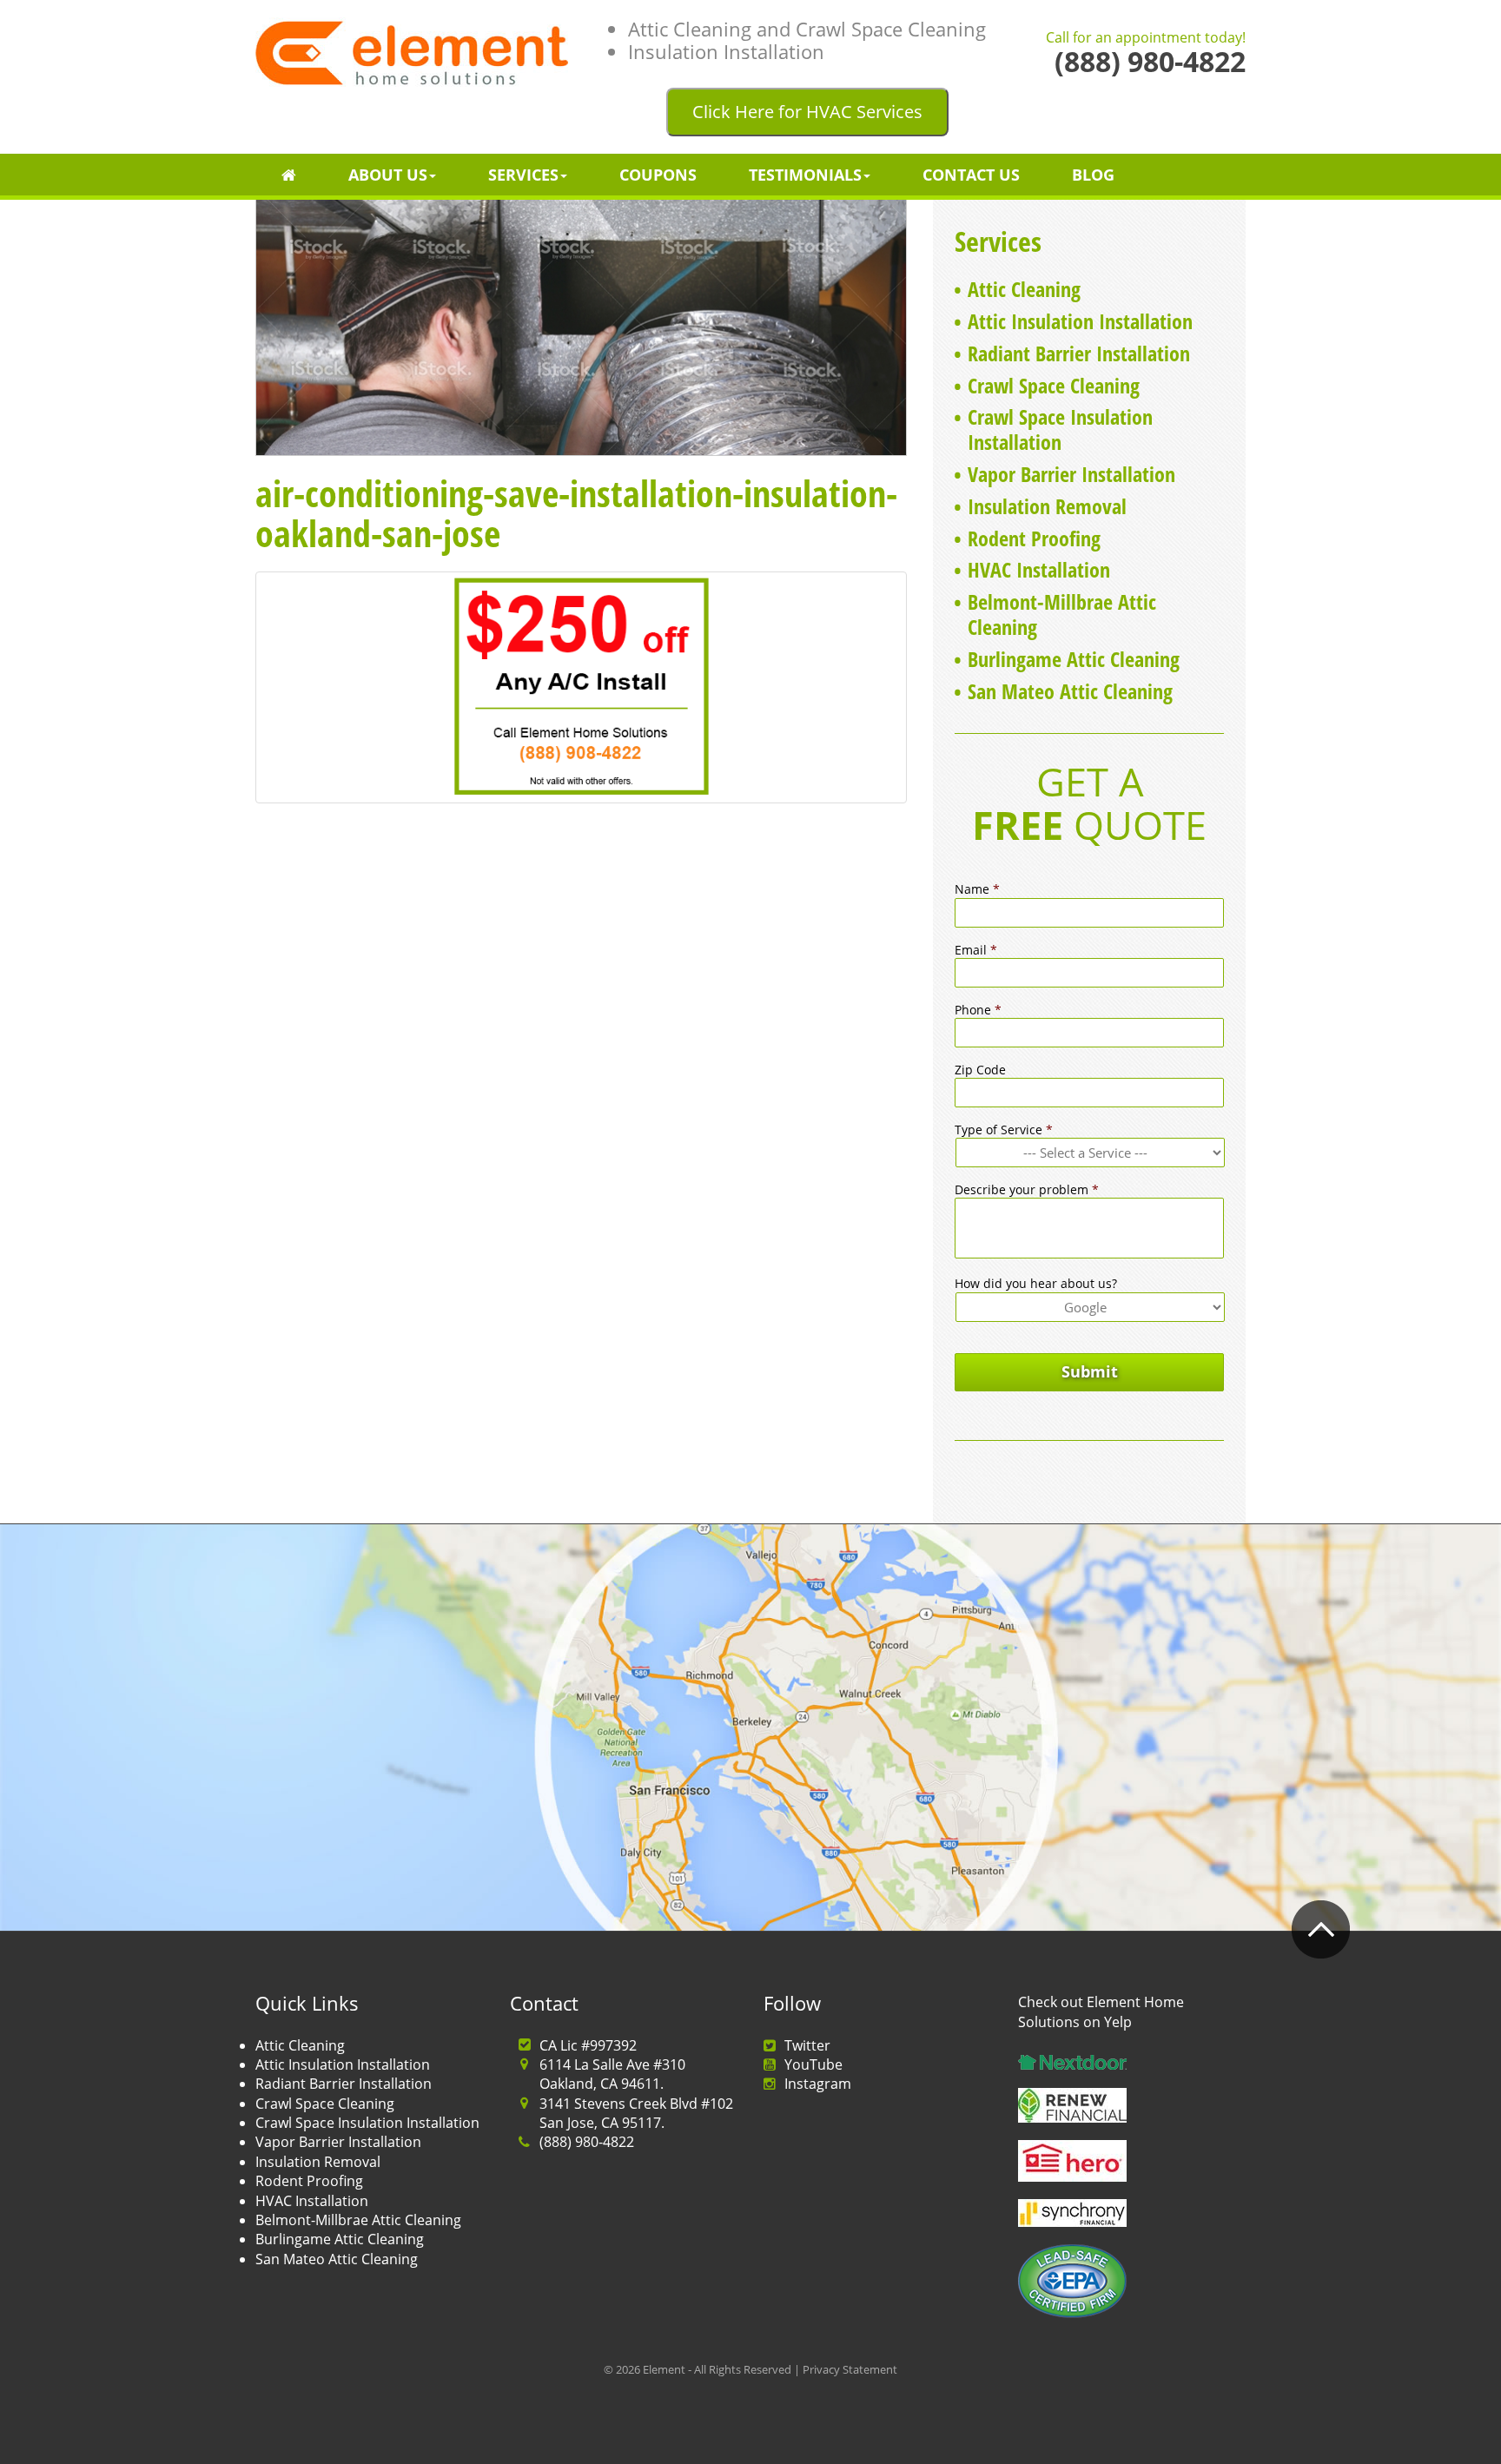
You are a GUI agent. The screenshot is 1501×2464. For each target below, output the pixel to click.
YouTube (813, 2064)
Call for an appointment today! (1146, 38)
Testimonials (805, 175)
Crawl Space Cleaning (1054, 385)
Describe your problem (1027, 1190)
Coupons (658, 175)
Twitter (807, 2045)
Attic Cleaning (1024, 289)
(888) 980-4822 (587, 2142)
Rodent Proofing (1034, 538)
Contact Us (971, 175)
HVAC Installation (1039, 569)
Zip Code (980, 1070)
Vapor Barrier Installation (1071, 474)
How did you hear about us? (1036, 1284)
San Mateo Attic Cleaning (1070, 691)
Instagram (818, 2084)
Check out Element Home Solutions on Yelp (1101, 2011)
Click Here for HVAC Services (807, 112)
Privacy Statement (850, 2369)
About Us (388, 175)
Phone (978, 1010)
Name (977, 889)
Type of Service (1004, 1130)
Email (976, 950)
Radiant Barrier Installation (1079, 353)
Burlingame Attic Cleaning (1074, 659)
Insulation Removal (1047, 506)
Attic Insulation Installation (1080, 321)
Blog (1093, 175)
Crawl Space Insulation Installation (1060, 429)
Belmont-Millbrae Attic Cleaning (1062, 614)
